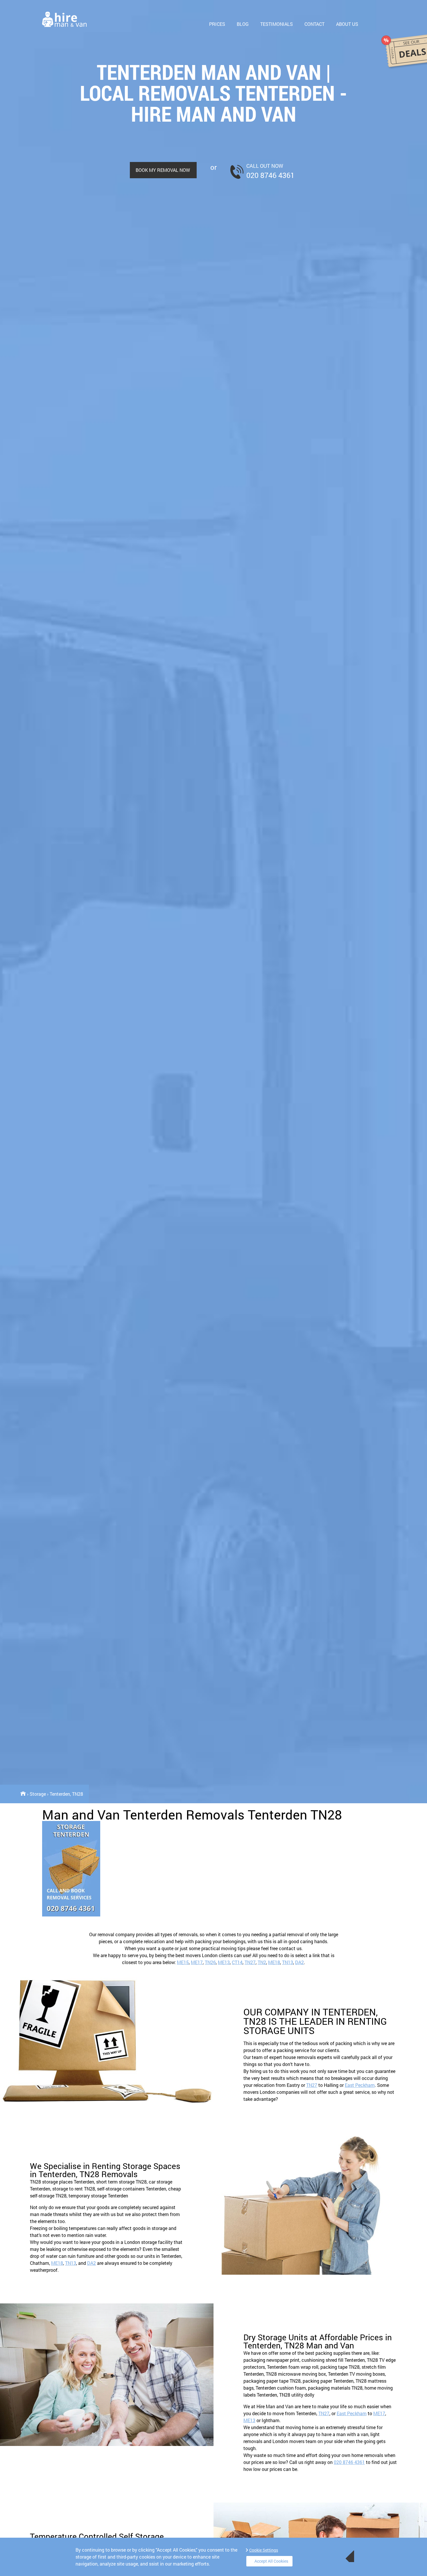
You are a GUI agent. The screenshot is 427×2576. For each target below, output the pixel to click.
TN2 (262, 1962)
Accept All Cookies (271, 2561)
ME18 (274, 1962)
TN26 (210, 1962)
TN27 (250, 1962)
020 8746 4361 (349, 2462)
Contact (314, 24)
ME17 (197, 1962)
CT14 (237, 1962)
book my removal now (163, 170)
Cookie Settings (264, 2550)
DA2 (299, 1962)
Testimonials (277, 24)
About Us (347, 24)
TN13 (288, 1962)
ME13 (224, 1962)
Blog (243, 24)
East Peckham (360, 2085)
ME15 (183, 1962)
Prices (217, 24)
